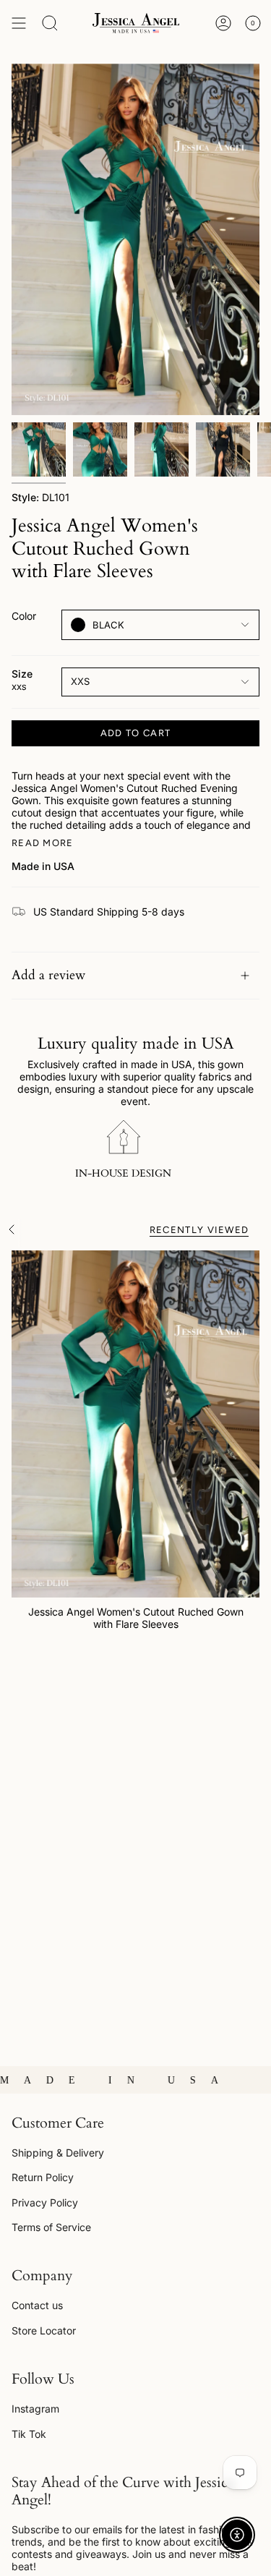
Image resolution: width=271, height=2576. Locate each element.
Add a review (48, 975)
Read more (43, 843)
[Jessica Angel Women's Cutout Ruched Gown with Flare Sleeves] (135, 1424)
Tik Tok (29, 2434)
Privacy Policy (45, 2202)
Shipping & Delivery (58, 2153)
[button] (50, 23)
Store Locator (44, 2330)
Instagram (35, 2409)
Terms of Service (51, 2227)
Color (24, 616)
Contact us (37, 2305)
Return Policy (43, 2177)
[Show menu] (19, 23)
